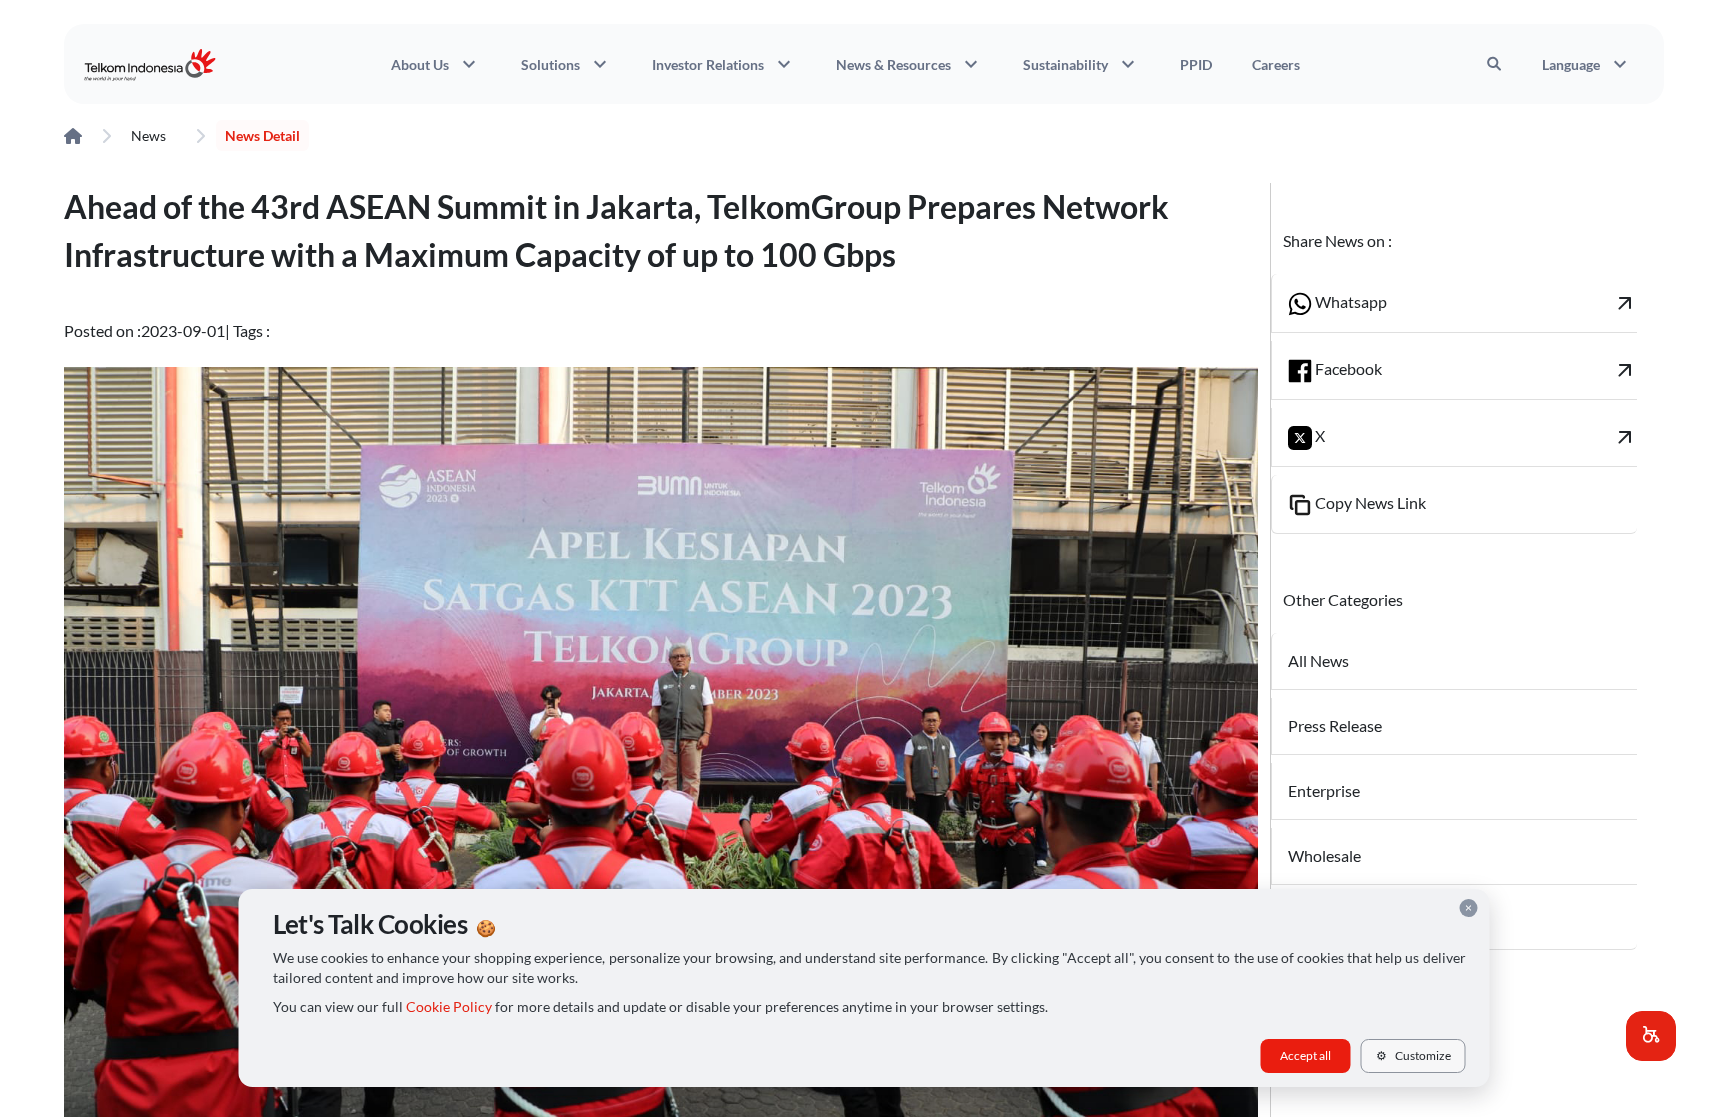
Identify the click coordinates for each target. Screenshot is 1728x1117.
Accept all (1305, 1055)
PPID (1196, 64)
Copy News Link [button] (1369, 502)
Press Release (1335, 725)
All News (1318, 660)
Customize (1413, 1055)
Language (1587, 64)
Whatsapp (1474, 303)
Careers (1276, 64)
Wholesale (1324, 855)
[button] (1651, 1036)
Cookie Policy (449, 1007)
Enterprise (1324, 790)
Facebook (1474, 370)
